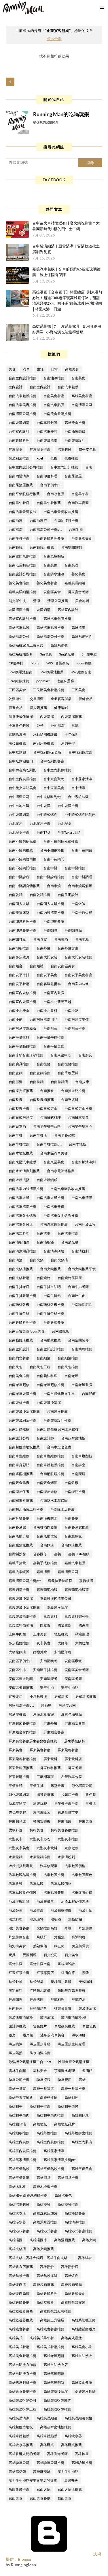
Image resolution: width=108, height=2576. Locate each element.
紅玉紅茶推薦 (19, 1973)
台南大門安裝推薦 (78, 957)
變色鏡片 (40, 2026)
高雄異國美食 (75, 2293)
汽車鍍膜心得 (82, 1892)
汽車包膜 (65, 449)
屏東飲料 (50, 1759)
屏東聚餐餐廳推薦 (22, 1759)
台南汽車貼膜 (54, 405)
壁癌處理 (82, 1634)
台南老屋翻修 (19, 1385)
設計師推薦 (17, 2026)
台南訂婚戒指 (19, 1429)
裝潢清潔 (47, 2017)
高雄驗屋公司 (19, 2463)
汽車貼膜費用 (54, 1892)
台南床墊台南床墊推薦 (26, 1055)
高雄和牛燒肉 (19, 2115)
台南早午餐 (80, 494)
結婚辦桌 (37, 1982)
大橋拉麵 (82, 1643)
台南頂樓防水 (47, 1518)
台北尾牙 (16, 823)
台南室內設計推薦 (22, 378)
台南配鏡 (78, 1474)
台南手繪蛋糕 (68, 1073)
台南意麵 (16, 1073)
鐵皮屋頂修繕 (40, 2044)
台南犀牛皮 (77, 1296)
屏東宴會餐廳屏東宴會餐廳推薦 (33, 1741)
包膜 (54, 458)
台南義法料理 (47, 1376)
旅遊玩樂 (40, 1803)
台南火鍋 (37, 1260)
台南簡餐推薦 (82, 1349)
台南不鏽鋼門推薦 (22, 868)
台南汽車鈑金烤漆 (22, 1215)
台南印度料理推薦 (22, 921)
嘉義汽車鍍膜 (19, 1572)
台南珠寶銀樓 (19, 1305)
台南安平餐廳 (19, 984)
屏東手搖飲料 (75, 1741)
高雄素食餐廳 (19, 2329)
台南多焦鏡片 (19, 957)
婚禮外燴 (40, 1652)
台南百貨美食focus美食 (27, 1331)
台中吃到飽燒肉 (21, 761)
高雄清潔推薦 (75, 2222)
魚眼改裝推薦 (19, 2489)
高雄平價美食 (82, 2169)
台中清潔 (78, 788)
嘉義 (58, 1554)
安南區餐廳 (73, 1679)
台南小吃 (71, 1011)
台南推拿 (47, 1091)
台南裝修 (50, 565)
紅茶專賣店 (45, 1973)
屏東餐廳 (75, 1768)
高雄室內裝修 (19, 2142)
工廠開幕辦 (45, 1777)
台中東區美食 (54, 788)
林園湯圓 (65, 1821)
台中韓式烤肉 (47, 815)
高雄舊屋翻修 (54, 2374)
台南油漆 (16, 521)
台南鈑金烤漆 (47, 1483)
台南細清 (43, 1358)
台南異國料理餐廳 (50, 538)
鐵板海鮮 (79, 2035)
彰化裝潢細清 (19, 1794)
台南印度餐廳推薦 (22, 930)
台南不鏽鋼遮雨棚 (22, 859)
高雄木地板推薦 (45, 2186)
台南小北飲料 (47, 1011)
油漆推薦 (37, 1910)
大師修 (63, 1643)
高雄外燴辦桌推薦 (78, 2133)
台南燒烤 (43, 1278)
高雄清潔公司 (19, 636)
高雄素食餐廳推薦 (50, 2329)
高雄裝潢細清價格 (78, 2418)
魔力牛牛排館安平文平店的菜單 (33, 2480)
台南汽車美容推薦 (22, 405)
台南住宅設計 (68, 895)
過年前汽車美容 (52, 2035)
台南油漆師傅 (75, 431)
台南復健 (43, 1064)
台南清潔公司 (82, 405)
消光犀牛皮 (17, 601)
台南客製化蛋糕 (49, 984)
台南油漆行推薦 (66, 521)
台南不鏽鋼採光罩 (22, 841)
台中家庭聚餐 (54, 779)
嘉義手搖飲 (17, 1563)
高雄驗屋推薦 (82, 2463)
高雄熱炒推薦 (19, 2276)
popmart (43, 681)
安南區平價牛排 (21, 1661)
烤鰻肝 (42, 1937)
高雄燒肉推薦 (43, 2284)
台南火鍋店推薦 (21, 1269)
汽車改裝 (16, 1884)
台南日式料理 (50, 1117)
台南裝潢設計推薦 (57, 1420)
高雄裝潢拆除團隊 (57, 2400)
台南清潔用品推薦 (22, 1251)
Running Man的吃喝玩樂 (61, 114)
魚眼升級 (71, 2480)
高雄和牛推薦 (40, 2106)
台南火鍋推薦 (50, 1269)
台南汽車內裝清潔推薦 (26, 1189)
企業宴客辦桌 (61, 699)
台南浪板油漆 (19, 1242)
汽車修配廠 (49, 1866)
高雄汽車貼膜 (19, 627)
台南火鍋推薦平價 (82, 1269)
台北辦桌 (65, 823)
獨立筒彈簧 (80, 1946)
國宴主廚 (65, 1625)
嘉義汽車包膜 (75, 1563)
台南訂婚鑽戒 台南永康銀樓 (58, 1429)
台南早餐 (16, 1135)
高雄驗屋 (82, 2454)
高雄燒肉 (71, 2276)
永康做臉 (71, 1848)
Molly (35, 663)
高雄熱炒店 (70, 2267)
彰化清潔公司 (82, 1786)
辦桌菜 (28, 2035)
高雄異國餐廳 (19, 2302)
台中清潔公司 (19, 797)
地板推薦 (61, 1634)
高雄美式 (16, 2338)
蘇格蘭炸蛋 (38, 2008)
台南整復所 (70, 1100)
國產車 (84, 1625)
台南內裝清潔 (19, 476)
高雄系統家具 (82, 636)
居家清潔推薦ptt (21, 1705)
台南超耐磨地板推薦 (24, 1447)
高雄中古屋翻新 (21, 2097)
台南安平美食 (47, 975)
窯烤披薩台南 (40, 1964)
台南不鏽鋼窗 (82, 850)
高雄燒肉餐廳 (71, 2284)
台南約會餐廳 (19, 1358)
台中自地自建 (19, 806)
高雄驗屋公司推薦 (50, 2463)
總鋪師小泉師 (61, 1982)
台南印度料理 (47, 476)
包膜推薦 (71, 458)
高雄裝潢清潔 (19, 2418)
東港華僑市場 (68, 1812)
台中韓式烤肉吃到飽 (80, 815)
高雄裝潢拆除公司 (22, 2400)
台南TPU (43, 832)
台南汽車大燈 (19, 1198)
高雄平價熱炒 (19, 2169)
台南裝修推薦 (19, 1403)
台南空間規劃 (71, 547)
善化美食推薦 (19, 583)
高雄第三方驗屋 (52, 2320)
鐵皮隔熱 (16, 2053)
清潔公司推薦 (58, 601)
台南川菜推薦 (75, 1028)
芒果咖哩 (16, 1999)
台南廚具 (85, 1055)
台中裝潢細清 (19, 815)
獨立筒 (59, 1946)
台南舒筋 (89, 1394)
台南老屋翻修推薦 (50, 1385)
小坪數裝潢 (38, 1696)
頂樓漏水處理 (65, 2071)
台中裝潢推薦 (68, 806)
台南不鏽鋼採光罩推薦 (61, 841)
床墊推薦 (58, 1786)
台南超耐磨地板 (73, 1438)
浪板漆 (56, 1919)
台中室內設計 (19, 431)
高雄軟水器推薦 (21, 2445)
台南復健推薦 (68, 1064)
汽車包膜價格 (75, 1866)
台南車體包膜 (47, 423)
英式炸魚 (79, 1999)
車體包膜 (89, 2026)
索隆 (86, 1973)
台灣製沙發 (17, 1554)
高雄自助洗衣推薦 (22, 2374)
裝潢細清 (43, 610)
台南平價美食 (54, 1046)
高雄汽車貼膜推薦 (50, 627)
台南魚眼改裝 (47, 1536)
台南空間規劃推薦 (22, 556)
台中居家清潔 (82, 779)
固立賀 (45, 1625)
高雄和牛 (16, 2106)
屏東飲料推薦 (50, 1768)
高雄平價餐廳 (19, 2178)
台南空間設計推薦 (50, 1349)
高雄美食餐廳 (82, 396)
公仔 (40, 725)
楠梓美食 (37, 1830)
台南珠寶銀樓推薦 (50, 1305)
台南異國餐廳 (54, 1322)
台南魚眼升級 (19, 1536)
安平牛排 (47, 1688)
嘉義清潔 (43, 1572)
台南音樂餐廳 (19, 1518)
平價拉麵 (16, 1786)
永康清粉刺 (66, 1857)
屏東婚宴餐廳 (54, 1732)
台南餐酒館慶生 (45, 1527)
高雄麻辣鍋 (42, 2472)
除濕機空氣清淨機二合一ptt (30, 2062)
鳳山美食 (16, 2498)
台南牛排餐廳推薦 (22, 1296)
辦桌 (12, 2035)
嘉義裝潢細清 (75, 583)
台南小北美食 (19, 1011)
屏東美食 (16, 1750)
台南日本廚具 (78, 1117)
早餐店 (91, 1803)
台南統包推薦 (68, 1367)
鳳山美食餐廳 (40, 2498)
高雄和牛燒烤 (68, 2106)
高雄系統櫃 (59, 645)
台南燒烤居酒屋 (70, 1278)
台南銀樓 (71, 1483)
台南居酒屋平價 (77, 1019)
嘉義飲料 (50, 1616)
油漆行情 (86, 1910)
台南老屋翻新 (54, 556)
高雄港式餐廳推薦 (78, 2231)
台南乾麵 (16, 895)
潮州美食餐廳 (19, 1928)
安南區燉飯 (73, 1661)
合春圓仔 (40, 1554)
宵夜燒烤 (16, 1696)
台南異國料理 (19, 440)
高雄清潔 (78, 627)
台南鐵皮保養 (19, 1492)
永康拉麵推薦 (40, 1857)
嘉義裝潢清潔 (57, 1607)
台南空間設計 (19, 1349)
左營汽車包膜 (71, 1777)
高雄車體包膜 (19, 2436)
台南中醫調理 (82, 877)
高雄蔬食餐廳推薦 (22, 2391)
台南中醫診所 (19, 877)
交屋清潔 (37, 699)
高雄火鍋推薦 (43, 2249)
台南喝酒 (61, 939)
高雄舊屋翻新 (54, 2382)
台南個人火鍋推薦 (50, 904)
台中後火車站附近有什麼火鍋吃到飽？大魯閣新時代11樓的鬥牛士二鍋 (66, 226)
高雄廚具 (43, 2178)
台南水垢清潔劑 (84, 1162)
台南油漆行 (38, 521)
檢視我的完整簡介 (46, 122)
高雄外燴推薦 (47, 2133)
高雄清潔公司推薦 (50, 636)
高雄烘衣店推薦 (21, 2267)
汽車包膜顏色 (82, 1875)
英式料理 (58, 1999)
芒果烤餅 (37, 1999)
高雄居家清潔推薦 (22, 2160)
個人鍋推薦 (38, 708)
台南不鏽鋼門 (54, 859)
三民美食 (78, 690)
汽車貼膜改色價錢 (22, 1892)
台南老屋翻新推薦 (22, 565)
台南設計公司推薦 (22, 574)
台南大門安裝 (47, 957)
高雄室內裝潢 (82, 2142)
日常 (54, 369)
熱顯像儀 (40, 1946)
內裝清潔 (47, 717)
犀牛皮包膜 (87, 449)
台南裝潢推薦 (57, 1411)
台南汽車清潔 (82, 1198)
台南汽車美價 (54, 1207)
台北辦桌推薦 (19, 832)
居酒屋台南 (67, 1705)
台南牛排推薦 (19, 538)
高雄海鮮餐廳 (75, 2213)
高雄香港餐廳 (57, 2454)
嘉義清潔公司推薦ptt (25, 1581)
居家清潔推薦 (86, 1696)
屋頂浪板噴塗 (43, 1714)
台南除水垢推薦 (62, 1509)
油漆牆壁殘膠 (61, 1910)
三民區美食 (17, 690)
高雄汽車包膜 (19, 2204)
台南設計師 (45, 1438)
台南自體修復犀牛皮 (59, 1394)
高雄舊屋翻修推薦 (22, 2382)
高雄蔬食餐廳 (82, 2382)
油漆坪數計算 (19, 1901)
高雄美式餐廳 (19, 2347)
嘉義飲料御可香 (77, 1616)
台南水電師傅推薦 (61, 1171)
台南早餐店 (38, 1135)
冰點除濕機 (17, 734)
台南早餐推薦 (19, 1144)
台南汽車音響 (78, 503)
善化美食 (78, 574)
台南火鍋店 (59, 1260)
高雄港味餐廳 (19, 2231)
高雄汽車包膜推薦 (57, 619)
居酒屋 (46, 1705)
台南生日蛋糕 (19, 1313)
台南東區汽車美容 (54, 1153)
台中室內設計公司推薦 (26, 467)
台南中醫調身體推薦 (24, 886)
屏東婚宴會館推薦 (22, 1732)
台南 (89, 467)
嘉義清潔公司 (68, 1572)
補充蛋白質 (63, 2008)
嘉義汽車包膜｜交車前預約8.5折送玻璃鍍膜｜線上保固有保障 (66, 272)
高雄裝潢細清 (47, 2418)
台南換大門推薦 (73, 1091)
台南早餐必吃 (65, 1135)
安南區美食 (52, 592)
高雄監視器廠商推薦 (56, 2311)
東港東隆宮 (42, 1812)
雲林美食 (40, 2071)
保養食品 (16, 708)
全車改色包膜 (19, 725)
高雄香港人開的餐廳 (24, 2454)
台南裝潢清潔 (47, 440)
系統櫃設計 (66, 1964)
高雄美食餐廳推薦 (22, 2356)
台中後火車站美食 (22, 788)
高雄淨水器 (17, 2222)
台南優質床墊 (19, 913)
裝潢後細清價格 (21, 2017)
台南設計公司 (19, 1438)
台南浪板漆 (45, 1242)
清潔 (37, 601)
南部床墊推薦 (43, 743)
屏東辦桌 (16, 449)
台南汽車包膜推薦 (22, 396)
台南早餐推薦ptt (49, 1144)
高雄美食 (72, 369)
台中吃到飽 (17, 752)
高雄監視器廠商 (21, 2311)
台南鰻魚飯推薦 (21, 1545)
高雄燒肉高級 (19, 2293)
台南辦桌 (78, 1465)
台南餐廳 (71, 1518)
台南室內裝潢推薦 (22, 1002)
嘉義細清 (86, 1581)
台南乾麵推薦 (40, 895)
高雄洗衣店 (17, 2213)
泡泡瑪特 (37, 1919)
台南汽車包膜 (68, 387)
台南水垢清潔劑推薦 (24, 1171)
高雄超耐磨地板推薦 (56, 2427)
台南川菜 (50, 1028)
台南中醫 (50, 868)
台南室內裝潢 (54, 993)
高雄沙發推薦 (68, 2204)
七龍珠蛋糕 (65, 681)
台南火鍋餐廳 (19, 1278)
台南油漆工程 (85, 1224)
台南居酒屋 (73, 476)
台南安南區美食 (63, 966)
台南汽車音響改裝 (22, 512)
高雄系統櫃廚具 (21, 654)
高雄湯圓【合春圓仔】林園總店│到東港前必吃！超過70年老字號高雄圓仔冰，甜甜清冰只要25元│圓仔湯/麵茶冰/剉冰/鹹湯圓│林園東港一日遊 (67, 301)
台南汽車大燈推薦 (50, 1198)
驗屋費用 (65, 2080)
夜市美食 (43, 1643)
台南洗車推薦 (68, 1233)
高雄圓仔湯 (17, 2124)
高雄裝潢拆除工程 (22, 2409)
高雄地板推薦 (19, 2133)
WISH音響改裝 (58, 663)
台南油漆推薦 (54, 378)
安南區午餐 (63, 1652)
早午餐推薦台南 (66, 1803)
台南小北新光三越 (57, 1002)
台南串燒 (54, 886)
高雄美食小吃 (82, 2347)
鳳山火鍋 (43, 2489)
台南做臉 (78, 904)
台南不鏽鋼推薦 (21, 850)
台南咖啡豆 (17, 939)
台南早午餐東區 (80, 1126)
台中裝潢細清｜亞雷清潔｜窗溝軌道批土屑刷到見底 (66, 249)
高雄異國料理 (47, 2293)
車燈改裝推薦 (65, 2026)
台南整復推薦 (19, 1109)
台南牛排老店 (19, 1287)
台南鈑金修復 (19, 1483)
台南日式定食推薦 (78, 1109)
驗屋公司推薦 (19, 2080)
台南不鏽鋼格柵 (52, 850)
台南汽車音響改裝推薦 (61, 512)
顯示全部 (54, 39)
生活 (40, 369)
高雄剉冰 (71, 2097)
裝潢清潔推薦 (19, 610)
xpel (40, 458)
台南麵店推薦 (71, 1545)
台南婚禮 (37, 966)
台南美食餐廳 (54, 396)
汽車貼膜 (37, 1884)
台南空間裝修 (78, 1340)
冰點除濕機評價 (45, 734)
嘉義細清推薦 (19, 1590)
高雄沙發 (43, 2204)
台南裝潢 (71, 565)
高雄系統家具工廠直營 (26, 645)
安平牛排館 (70, 1688)
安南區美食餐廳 (77, 1670)
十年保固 (71, 734)
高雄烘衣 (85, 2258)
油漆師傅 (16, 1910)
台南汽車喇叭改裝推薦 (68, 1189)
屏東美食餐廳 (40, 1750)
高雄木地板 (17, 2186)
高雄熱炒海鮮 (47, 2276)
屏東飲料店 (73, 1759)
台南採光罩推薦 (21, 1091)
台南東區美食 (54, 1162)
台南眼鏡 (16, 547)
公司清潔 (58, 725)
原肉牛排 (68, 743)
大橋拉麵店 (17, 1652)
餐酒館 (87, 2071)
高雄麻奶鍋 (17, 2472)
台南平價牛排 (50, 485)
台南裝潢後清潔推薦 (24, 1411)
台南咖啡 (50, 930)
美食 (12, 369)
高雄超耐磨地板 (21, 2427)
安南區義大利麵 (21, 1679)
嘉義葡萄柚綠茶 (77, 1590)
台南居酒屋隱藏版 (22, 1028)
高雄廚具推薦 (68, 2178)
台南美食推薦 (19, 1376)
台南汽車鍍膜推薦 (54, 1224)
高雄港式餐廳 (47, 2231)
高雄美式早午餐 (42, 2338)
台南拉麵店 (59, 1082)
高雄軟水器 (73, 2436)
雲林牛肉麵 (17, 2071)
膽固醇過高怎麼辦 (71, 1990)
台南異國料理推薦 (22, 1322)
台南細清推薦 (68, 1358)
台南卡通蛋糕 (82, 913)
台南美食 (78, 378)
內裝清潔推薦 (71, 717)
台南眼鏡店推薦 (21, 1340)
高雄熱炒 (47, 2267)
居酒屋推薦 (17, 1714)
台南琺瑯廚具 (82, 1305)
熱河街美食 (17, 1946)
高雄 (82, 2080)
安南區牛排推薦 (45, 1670)
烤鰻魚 (59, 1937)
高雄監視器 (45, 2302)
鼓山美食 (65, 2498)
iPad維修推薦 (19, 681)
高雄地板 (40, 2124)
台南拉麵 (37, 1082)
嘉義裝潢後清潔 (21, 1599)
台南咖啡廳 (73, 930)
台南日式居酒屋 (21, 1117)
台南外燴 (43, 948)
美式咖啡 (86, 1982)
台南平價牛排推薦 (50, 1037)
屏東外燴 (50, 1723)
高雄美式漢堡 (71, 2338)
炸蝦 (68, 1928)
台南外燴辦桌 (68, 948)
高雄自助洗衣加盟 (22, 2365)
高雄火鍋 (89, 2240)
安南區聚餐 (49, 1679)
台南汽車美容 (47, 431)
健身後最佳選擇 (21, 717)
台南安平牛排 (19, 975)
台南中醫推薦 (75, 868)
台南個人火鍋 (19, 904)
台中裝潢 (43, 806)
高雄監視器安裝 (73, 2302)
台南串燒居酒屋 (80, 886)
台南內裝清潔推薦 (50, 913)
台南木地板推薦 (21, 1153)
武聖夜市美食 (19, 1848)
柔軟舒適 (16, 1830)
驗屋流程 (43, 2080)
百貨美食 (72, 1955)
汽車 (26, 369)
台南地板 (82, 939)
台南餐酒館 (17, 1527)
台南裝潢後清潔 (49, 1403)
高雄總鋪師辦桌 (84, 2329)
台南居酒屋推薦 (21, 485)
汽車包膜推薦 (54, 1875)
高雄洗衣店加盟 (45, 2213)
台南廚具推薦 (19, 1064)
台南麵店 (47, 1545)
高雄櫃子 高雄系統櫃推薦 (28, 2195)
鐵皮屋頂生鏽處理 (71, 2044)
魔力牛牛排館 (68, 2472)
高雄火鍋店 (17, 2249)
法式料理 (16, 1919)
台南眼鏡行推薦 (42, 547)
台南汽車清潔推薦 (22, 1207)
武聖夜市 (16, 1839)
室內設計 (16, 387)
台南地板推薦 (19, 948)
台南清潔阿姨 (54, 1251)
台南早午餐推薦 (49, 503)
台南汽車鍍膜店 (21, 1224)
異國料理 (30, 1955)
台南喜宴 (40, 939)
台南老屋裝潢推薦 (22, 1394)
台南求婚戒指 (19, 1180)
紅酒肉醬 (68, 1973)
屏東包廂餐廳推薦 (22, 1723)
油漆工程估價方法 (75, 1901)
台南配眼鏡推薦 (52, 1474)
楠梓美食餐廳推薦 (65, 1830)
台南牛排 (76, 529)
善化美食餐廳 (47, 583)
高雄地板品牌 (65, 2124)
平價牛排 (37, 1786)
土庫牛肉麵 (17, 1634)
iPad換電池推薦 (52, 672)
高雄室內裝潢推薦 (22, 2151)
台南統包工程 (40, 1367)
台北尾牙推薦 (40, 823)
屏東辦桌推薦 (40, 449)
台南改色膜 (56, 494)
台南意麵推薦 (40, 1073)
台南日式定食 (47, 1109)
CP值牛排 (16, 663)
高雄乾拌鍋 (49, 2097)
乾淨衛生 (16, 699)
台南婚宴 (16, 966)
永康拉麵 (16, 1857)
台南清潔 (16, 529)
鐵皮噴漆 (16, 2044)
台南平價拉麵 (19, 1037)
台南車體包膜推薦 (50, 1465)
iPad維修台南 (81, 672)
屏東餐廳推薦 (19, 1777)
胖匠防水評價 (40, 1990)
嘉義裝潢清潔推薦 (22, 1616)
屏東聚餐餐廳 (68, 1750)
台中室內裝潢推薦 (22, 779)
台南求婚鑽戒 (47, 1180)
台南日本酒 (17, 1126)
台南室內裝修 (78, 984)
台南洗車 (43, 1233)
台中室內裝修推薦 (57, 770)
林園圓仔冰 (17, 1821)
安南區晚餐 (49, 1661)
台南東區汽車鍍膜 (22, 1162)
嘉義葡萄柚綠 (47, 1590)
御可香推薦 (45, 1794)
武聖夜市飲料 (47, 1848)
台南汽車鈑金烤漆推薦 (61, 1215)
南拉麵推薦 (17, 743)
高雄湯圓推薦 (65, 2240)
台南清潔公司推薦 (22, 414)
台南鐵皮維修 (47, 1492)
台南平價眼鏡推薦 (22, 1046)
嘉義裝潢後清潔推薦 (24, 1607)
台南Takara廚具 (69, 832)
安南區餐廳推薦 (21, 1688)
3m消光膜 (67, 654)
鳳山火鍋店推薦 (70, 2489)
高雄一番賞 (17, 2088)
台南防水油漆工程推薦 (26, 1509)
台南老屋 (71, 1376)
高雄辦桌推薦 (71, 2445)
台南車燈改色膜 (59, 1447)
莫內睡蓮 (16, 2008)
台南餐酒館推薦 (77, 1527)
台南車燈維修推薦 (50, 1456)
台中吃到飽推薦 (80, 752)
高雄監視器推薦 (21, 2320)
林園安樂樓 (42, 1821)
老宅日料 (16, 1990)
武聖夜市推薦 (68, 1839)
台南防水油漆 (54, 574)
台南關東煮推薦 (21, 1501)
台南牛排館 (52, 1296)
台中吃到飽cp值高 (47, 752)
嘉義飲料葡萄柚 (21, 1625)
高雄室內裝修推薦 (50, 2142)
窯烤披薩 (16, 1964)
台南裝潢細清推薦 (22, 1420)
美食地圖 (82, 601)
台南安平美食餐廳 (78, 975)
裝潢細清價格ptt (74, 2017)
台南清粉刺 (80, 1251)
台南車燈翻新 (82, 1456)
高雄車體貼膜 (47, 2436)
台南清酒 (16, 1260)
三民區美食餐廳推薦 (49, 690)
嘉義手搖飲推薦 (45, 1563)
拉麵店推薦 (70, 1794)
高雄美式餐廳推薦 (50, 2347)
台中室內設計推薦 (64, 467)
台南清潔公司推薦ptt (46, 529)
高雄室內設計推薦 (22, 619)
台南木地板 (77, 1144)
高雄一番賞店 (43, 2088)
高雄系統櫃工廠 (84, 2320)
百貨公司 (51, 1955)
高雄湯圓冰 (38, 2240)
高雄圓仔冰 (80, 2115)
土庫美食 (40, 1634)
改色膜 (91, 1794)
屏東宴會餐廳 (78, 592)
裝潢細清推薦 (19, 458)
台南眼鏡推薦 (50, 1340)
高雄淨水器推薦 (45, 2222)
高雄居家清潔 (54, 2151)
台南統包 (16, 1367)
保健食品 (86, 699)
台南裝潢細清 (19, 423)
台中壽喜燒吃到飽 (22, 770)
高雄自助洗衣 (82, 2356)
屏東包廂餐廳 (71, 1714)
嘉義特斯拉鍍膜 (60, 1581)
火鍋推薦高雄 (47, 1928)
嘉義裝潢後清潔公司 (56, 1599)
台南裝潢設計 (75, 440)
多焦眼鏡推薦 (19, 1643)
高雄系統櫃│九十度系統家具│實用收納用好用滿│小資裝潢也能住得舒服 (67, 329)
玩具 (12, 1955)
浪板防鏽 (75, 1919)
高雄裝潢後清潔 (56, 2391)
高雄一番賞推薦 (73, 2088)
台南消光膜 (70, 1242)
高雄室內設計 (68, 610)
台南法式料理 (19, 1233)
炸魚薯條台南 (19, 1937)
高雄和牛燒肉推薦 (50, 2115)
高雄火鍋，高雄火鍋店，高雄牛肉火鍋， (40, 2258)
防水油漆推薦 (40, 2053)
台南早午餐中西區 (47, 1126)
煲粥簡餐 (79, 1937)
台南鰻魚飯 (73, 1536)
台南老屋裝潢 (82, 1385)
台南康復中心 (61, 1055)
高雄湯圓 (16, 2240)
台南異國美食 (82, 538)
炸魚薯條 (86, 1928)
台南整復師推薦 (42, 1100)
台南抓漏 (16, 1082)
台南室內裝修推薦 (22, 993)
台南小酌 (16, 1019)
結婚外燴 (16, 1982)
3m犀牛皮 (89, 654)
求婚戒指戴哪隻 (21, 1866)
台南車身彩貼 (19, 1465)
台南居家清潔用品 (43, 1019)
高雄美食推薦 (75, 423)
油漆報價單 (45, 1901)
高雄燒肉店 (17, 2284)
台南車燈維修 (19, 1456)
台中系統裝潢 (78, 797)
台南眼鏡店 (60, 1331)
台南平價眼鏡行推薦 (24, 494)
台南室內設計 (40, 387)
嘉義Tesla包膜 (79, 1554)
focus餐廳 (84, 663)
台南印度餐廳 (54, 921)
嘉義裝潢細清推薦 (22, 592)
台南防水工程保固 (54, 1501)
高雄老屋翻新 (54, 2356)
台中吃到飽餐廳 (52, 761)
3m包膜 (46, 654)
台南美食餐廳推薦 (57, 414)
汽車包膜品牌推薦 (22, 1875)
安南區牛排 (17, 1670)
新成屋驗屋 (17, 1803)
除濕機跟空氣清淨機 (74, 2062)
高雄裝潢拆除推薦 (57, 2409)
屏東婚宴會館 (75, 1723)
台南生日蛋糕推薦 (50, 1313)
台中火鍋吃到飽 (49, 797)
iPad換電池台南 (21, 672)
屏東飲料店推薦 (21, 1768)
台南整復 (16, 1100)
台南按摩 (82, 1082)
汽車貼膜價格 (61, 1884)
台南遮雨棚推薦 (21, 1474)
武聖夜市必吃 (40, 1839)
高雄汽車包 (63, 2195)
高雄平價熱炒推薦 (50, 2169)
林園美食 (86, 1821)
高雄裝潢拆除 (85, 2391)
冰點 (75, 725)
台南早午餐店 (19, 503)
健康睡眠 (61, 708)
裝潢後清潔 (87, 2008)
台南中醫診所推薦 (50, 877)
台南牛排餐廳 (78, 1287)
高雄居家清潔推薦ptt (59, 2160)
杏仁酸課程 (17, 1812)
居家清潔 (61, 1696)
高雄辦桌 (47, 2445)
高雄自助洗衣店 (56, 2365)
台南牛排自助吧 (49, 1287)
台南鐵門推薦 (75, 1492)
